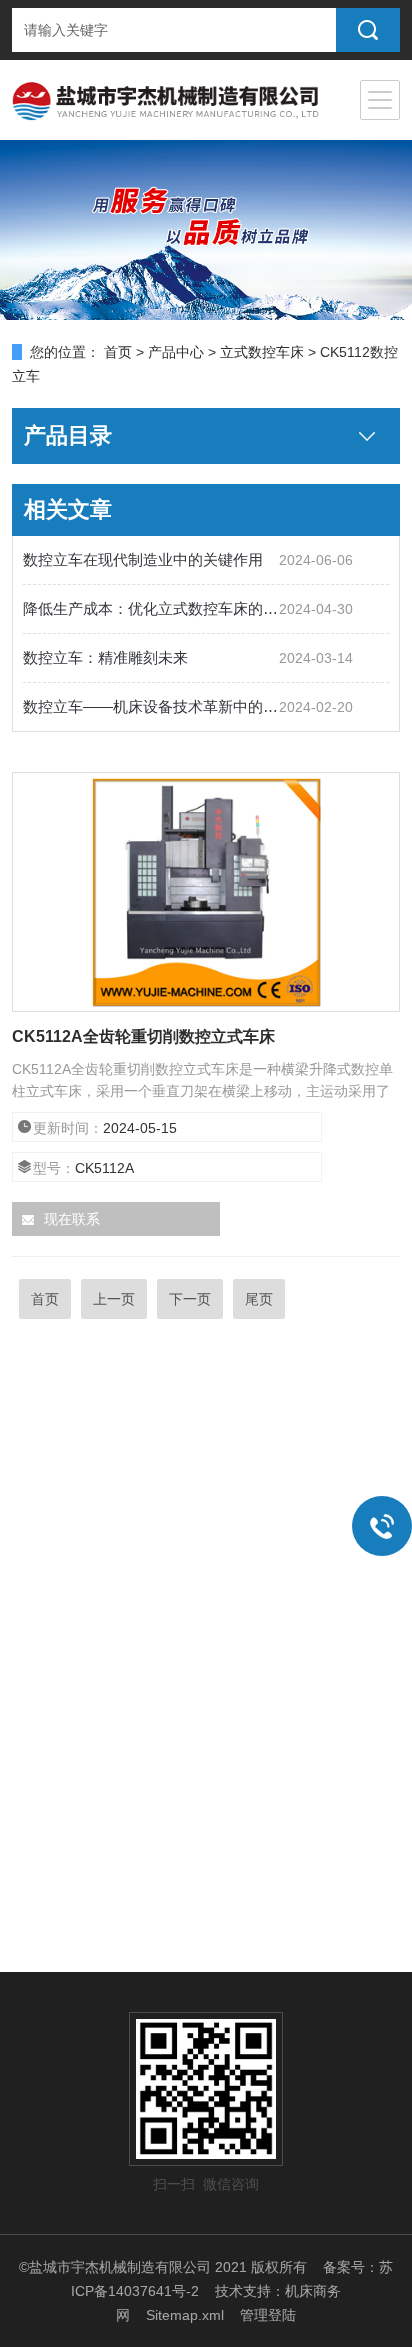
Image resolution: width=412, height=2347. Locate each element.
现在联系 (72, 1219)
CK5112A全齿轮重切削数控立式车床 (143, 1036)
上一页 (114, 1299)
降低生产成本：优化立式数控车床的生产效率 (151, 608)
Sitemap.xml (185, 2315)
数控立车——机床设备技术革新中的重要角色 (151, 706)
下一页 (190, 1299)
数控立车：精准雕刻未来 (105, 657)
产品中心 (176, 352)
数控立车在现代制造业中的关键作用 (143, 559)
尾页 (259, 1299)
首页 (118, 352)
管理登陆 (268, 2315)
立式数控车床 (262, 352)
